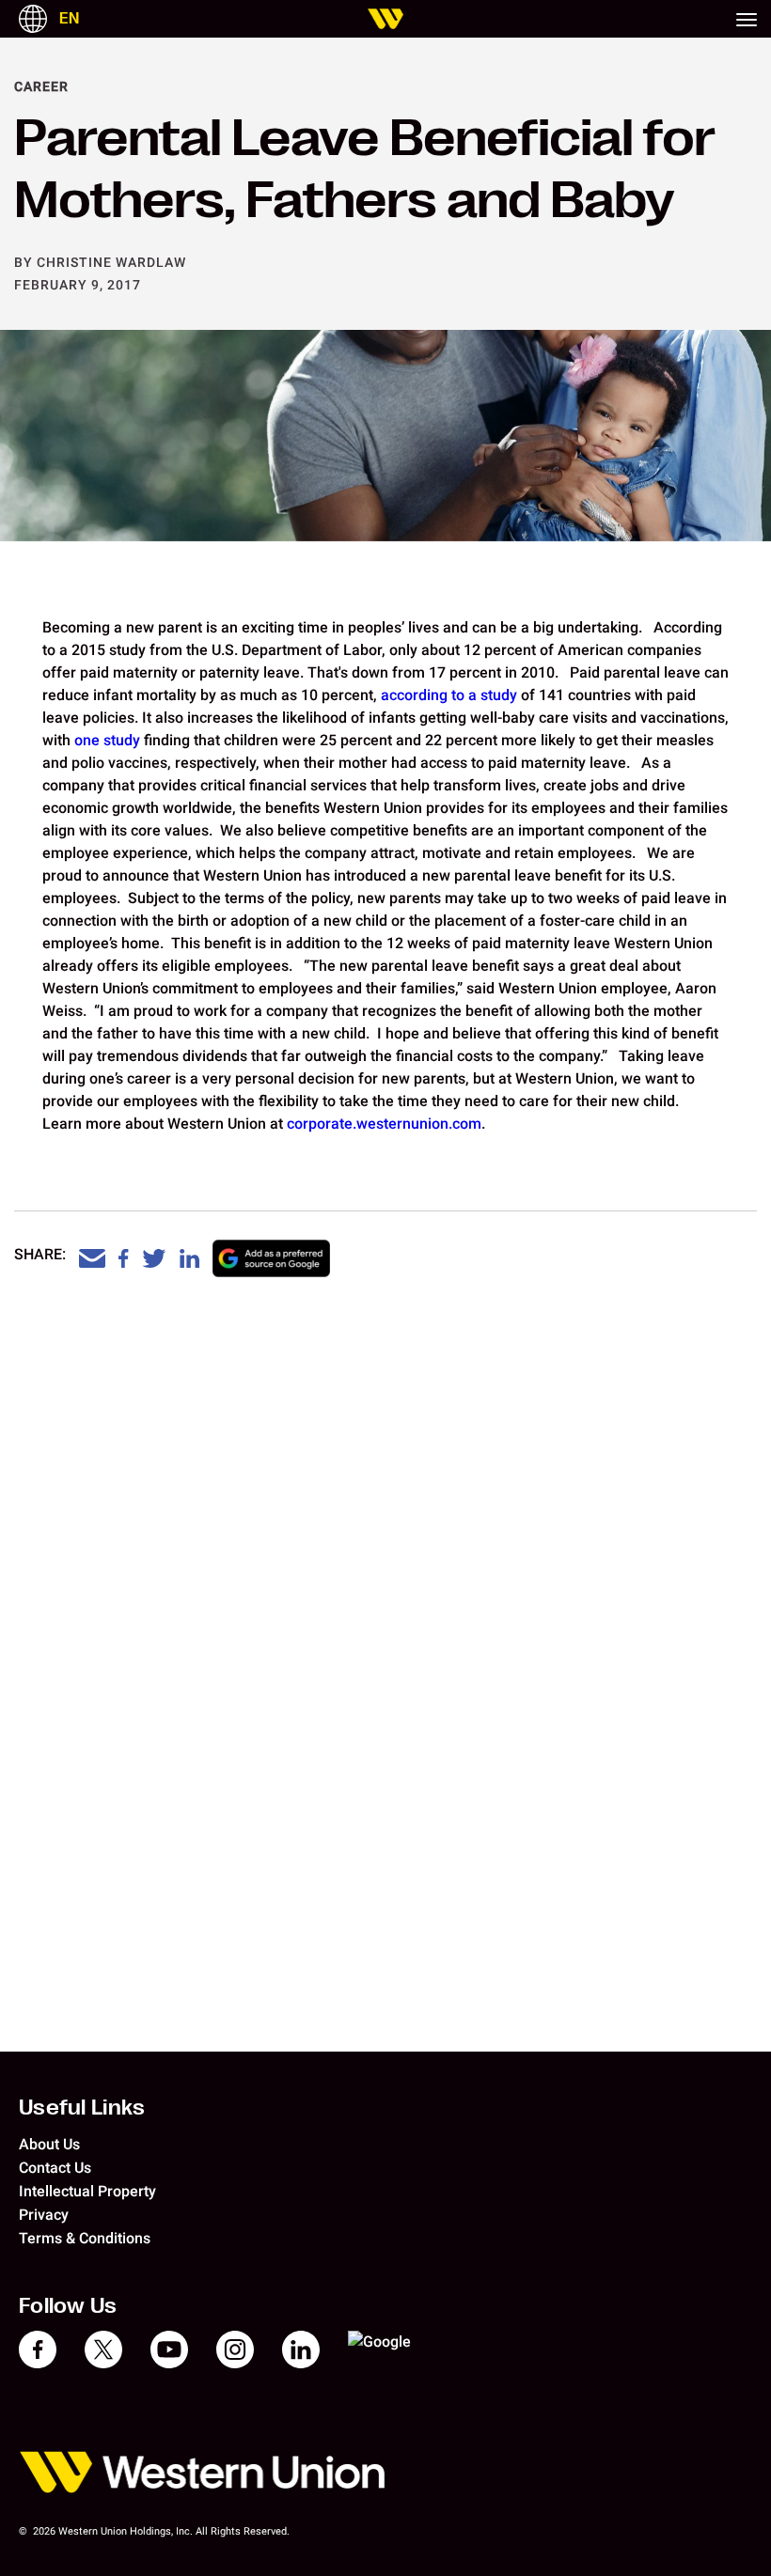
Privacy (44, 2215)
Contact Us (55, 2168)
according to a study (449, 695)
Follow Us (68, 2305)
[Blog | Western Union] (385, 19)
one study (105, 740)
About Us (49, 2144)
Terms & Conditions (85, 2238)
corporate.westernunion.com (384, 1124)
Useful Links (82, 2107)
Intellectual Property (87, 2191)
